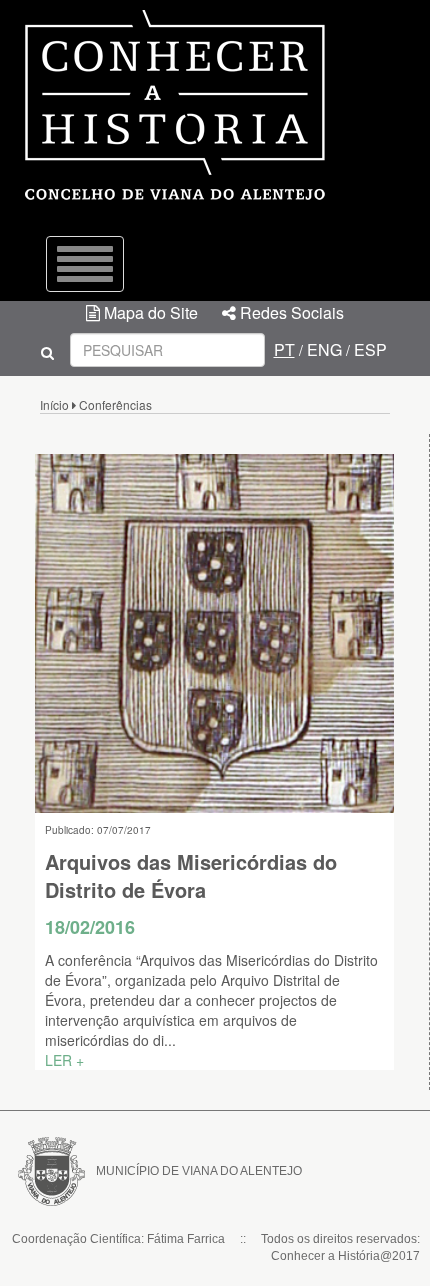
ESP (370, 349)
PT (284, 349)
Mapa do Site (149, 312)
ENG (324, 349)
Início (54, 404)
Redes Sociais (290, 312)
